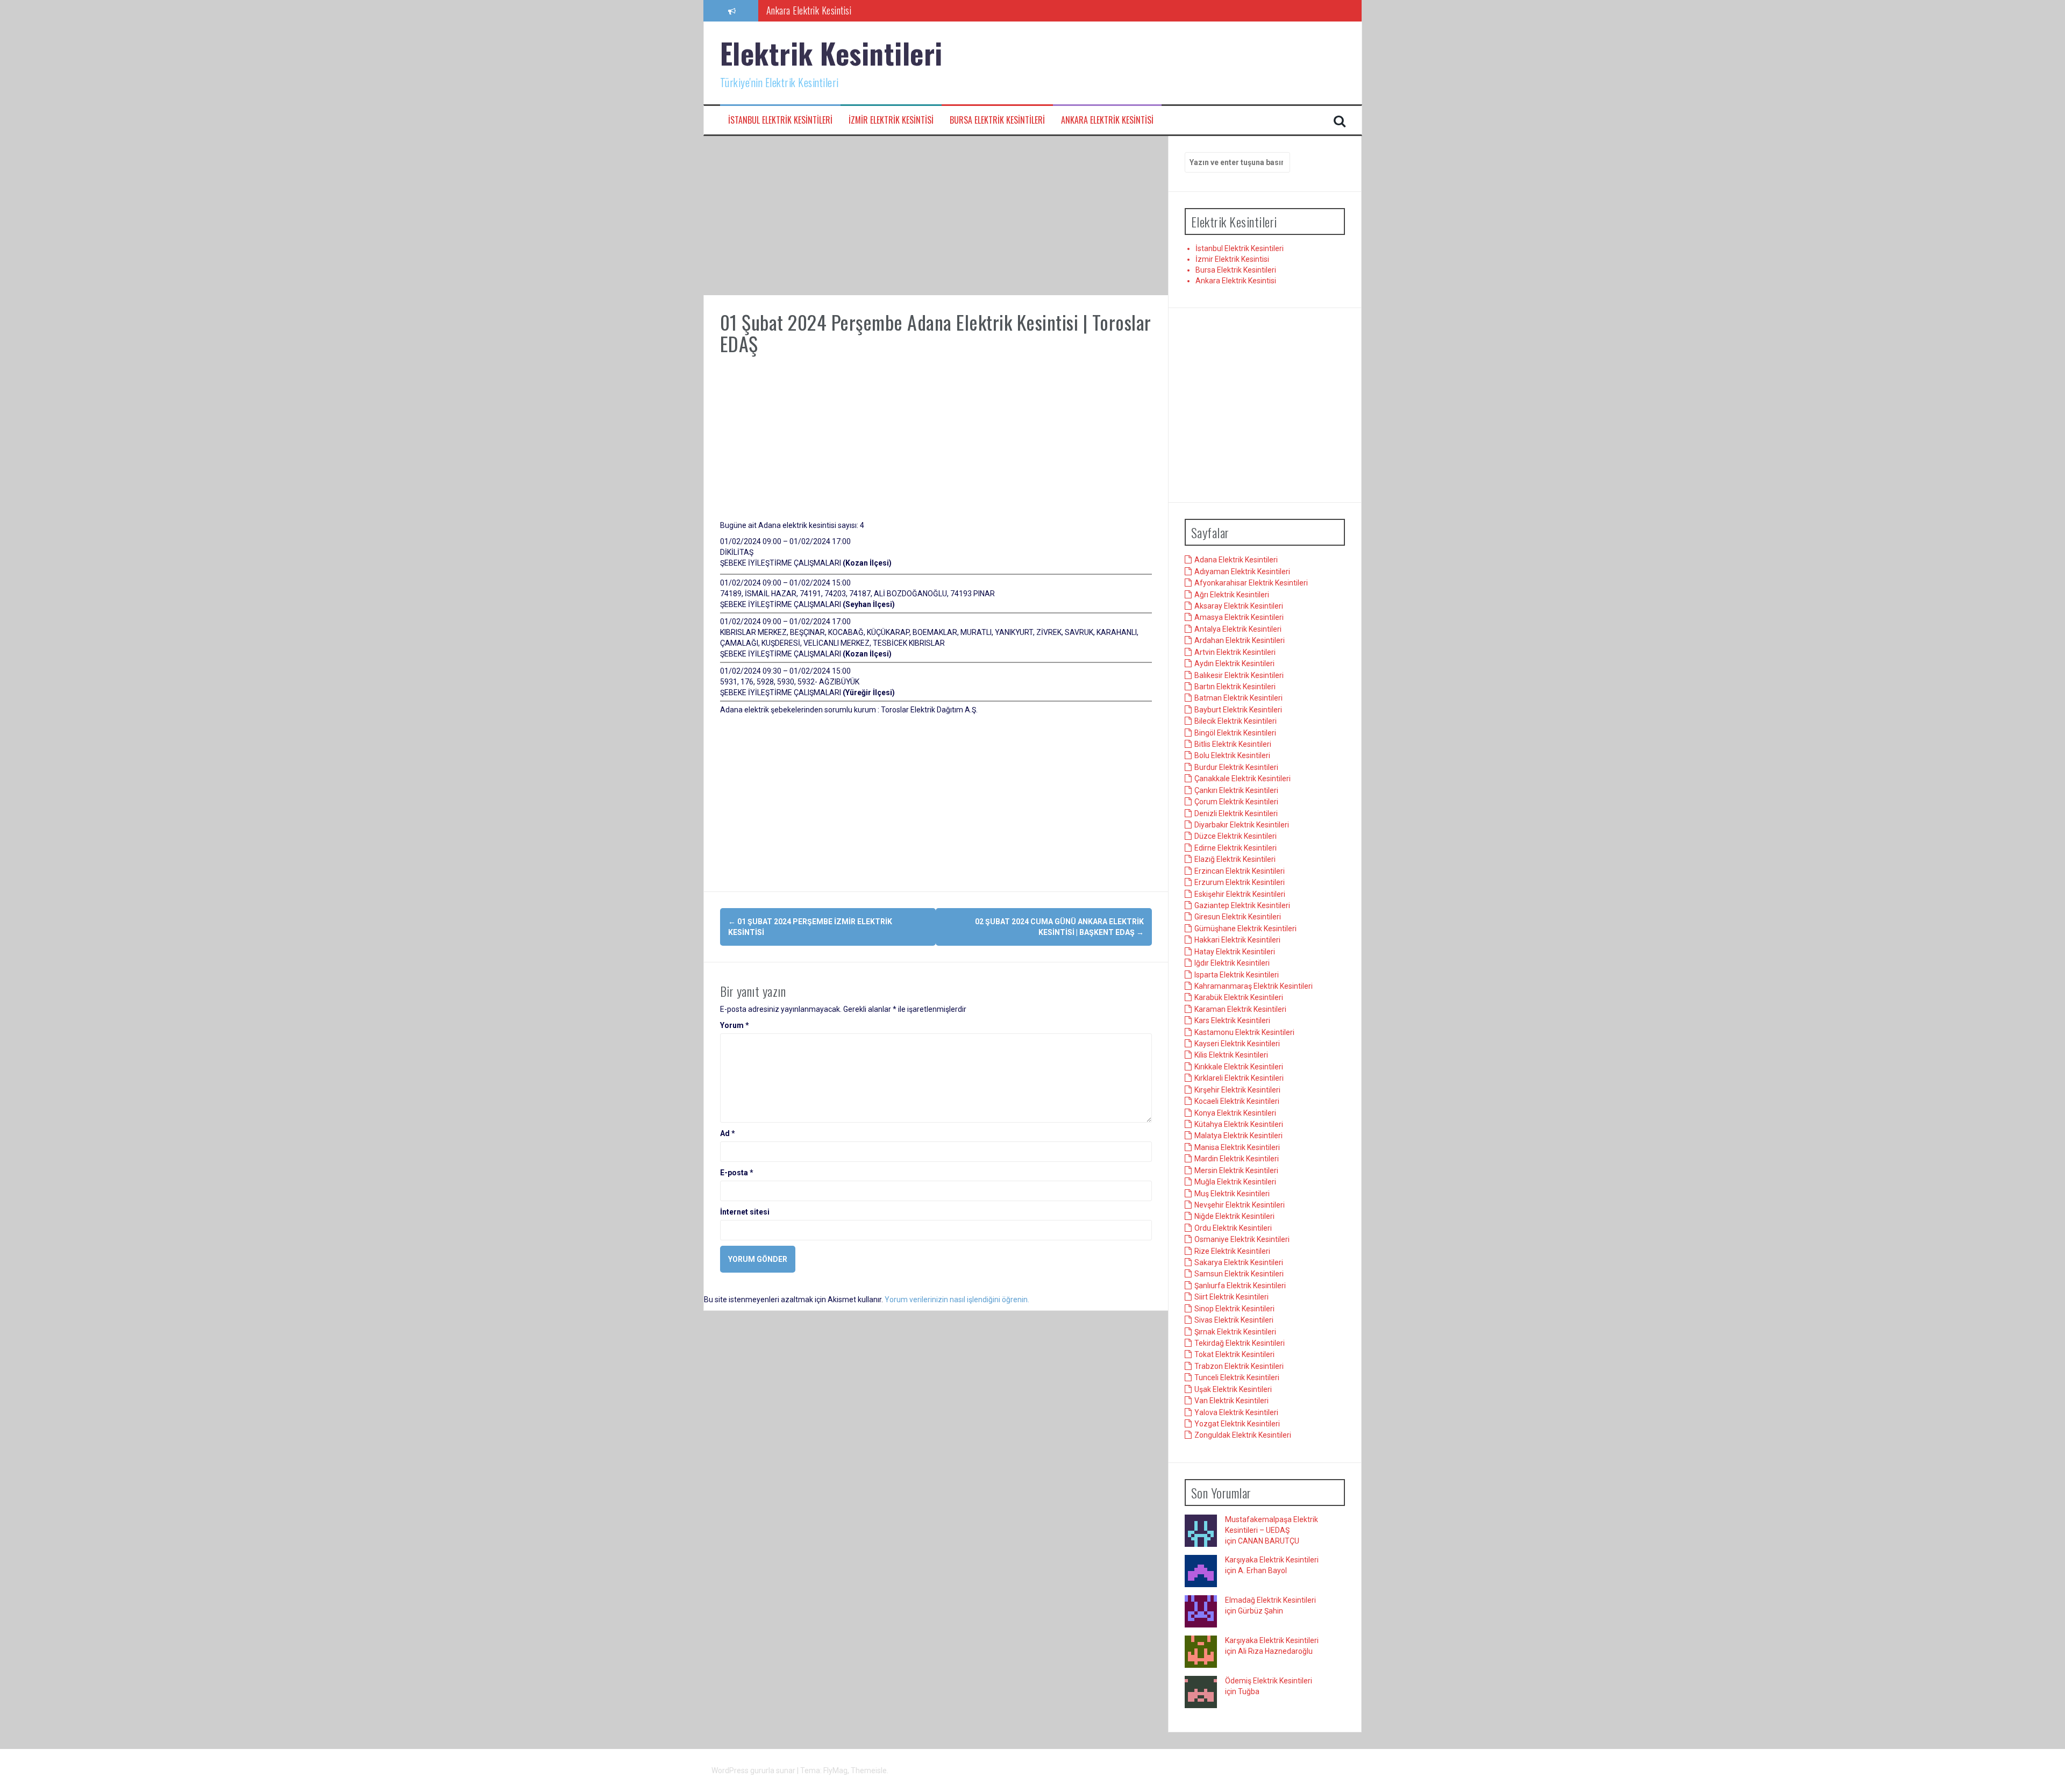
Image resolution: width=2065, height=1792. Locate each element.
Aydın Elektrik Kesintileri (1234, 664)
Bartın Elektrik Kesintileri (1235, 687)
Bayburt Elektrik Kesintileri (1238, 710)
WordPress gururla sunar (754, 1770)
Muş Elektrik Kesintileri (1232, 1194)
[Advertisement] (936, 216)
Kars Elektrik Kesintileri (1232, 1021)
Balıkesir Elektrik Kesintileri (1239, 675)
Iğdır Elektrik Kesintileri (1232, 963)
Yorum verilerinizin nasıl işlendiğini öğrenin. (957, 1300)
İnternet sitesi (745, 1212)
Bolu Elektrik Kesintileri (1232, 756)
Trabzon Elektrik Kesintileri (1239, 1367)
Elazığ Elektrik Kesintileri (1235, 860)
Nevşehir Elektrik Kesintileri (1240, 1205)
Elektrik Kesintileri (831, 53)
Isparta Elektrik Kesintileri (1237, 975)
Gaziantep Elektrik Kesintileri (1242, 906)
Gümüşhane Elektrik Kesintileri (1245, 929)
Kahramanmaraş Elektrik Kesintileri (1254, 987)
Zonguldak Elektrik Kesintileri (1243, 1436)
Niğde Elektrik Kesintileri (1234, 1217)
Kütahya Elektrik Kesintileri (1239, 1125)
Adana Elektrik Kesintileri (1236, 560)
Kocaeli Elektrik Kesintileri (1237, 1102)
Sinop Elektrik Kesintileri (1234, 1309)
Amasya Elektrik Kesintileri (1239, 618)
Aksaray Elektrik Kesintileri (1239, 606)
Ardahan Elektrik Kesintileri (1240, 641)
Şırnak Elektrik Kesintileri (1235, 1332)
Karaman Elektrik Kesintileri (1240, 1009)
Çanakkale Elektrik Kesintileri (1242, 779)
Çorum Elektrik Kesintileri (1236, 802)
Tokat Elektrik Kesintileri (1234, 1355)
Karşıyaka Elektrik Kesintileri (1272, 1560)
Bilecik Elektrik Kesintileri (1236, 722)
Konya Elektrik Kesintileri (1235, 1113)
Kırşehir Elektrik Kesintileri (1237, 1090)
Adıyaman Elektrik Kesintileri (1242, 572)
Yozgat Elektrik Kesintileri (1237, 1424)
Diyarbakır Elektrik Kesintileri (1242, 825)
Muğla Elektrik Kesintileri (1235, 1182)
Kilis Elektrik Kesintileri (1231, 1055)
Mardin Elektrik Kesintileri (1237, 1159)
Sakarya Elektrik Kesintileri (1239, 1263)
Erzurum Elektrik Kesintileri (1240, 883)
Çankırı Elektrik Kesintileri (1236, 790)
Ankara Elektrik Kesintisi (809, 10)
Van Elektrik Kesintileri (1231, 1401)
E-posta (737, 1173)
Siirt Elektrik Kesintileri (1231, 1297)
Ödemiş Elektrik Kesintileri (1269, 1681)
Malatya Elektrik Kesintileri (1238, 1136)
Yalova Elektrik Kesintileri (1236, 1412)
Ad (728, 1133)
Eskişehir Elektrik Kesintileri (1240, 894)
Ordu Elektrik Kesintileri (1233, 1228)
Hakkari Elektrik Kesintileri (1237, 940)
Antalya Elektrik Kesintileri (1238, 630)
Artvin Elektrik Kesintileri (1235, 652)
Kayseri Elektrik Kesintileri (1237, 1044)
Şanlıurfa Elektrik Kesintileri (1240, 1286)
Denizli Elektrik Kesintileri (1236, 813)
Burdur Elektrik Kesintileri (1236, 768)
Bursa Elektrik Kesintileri (997, 120)
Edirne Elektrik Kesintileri (1236, 848)
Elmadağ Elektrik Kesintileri (1270, 1601)
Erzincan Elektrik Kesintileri (1240, 871)
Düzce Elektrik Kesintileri (1236, 837)
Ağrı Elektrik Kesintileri (1232, 595)
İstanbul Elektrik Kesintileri (780, 120)
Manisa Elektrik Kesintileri (1237, 1147)
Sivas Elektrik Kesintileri (1234, 1320)
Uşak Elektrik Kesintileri (1233, 1389)
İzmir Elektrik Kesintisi (891, 120)
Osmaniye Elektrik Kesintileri (1242, 1240)
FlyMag (835, 1770)
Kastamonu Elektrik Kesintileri (1244, 1032)
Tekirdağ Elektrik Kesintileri (1240, 1344)
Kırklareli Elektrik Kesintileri (1239, 1079)
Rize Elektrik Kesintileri (1232, 1251)
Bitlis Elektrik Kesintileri (1233, 745)
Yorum (735, 1025)
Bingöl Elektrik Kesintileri (1235, 733)
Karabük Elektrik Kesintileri (1239, 998)
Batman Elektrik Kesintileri (1238, 698)
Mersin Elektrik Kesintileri (1236, 1170)
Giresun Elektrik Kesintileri (1238, 917)
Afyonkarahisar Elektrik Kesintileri (1251, 583)
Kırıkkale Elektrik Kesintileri (1239, 1067)
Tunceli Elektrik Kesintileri (1237, 1378)
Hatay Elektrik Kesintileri (1235, 952)
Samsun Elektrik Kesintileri (1239, 1274)
